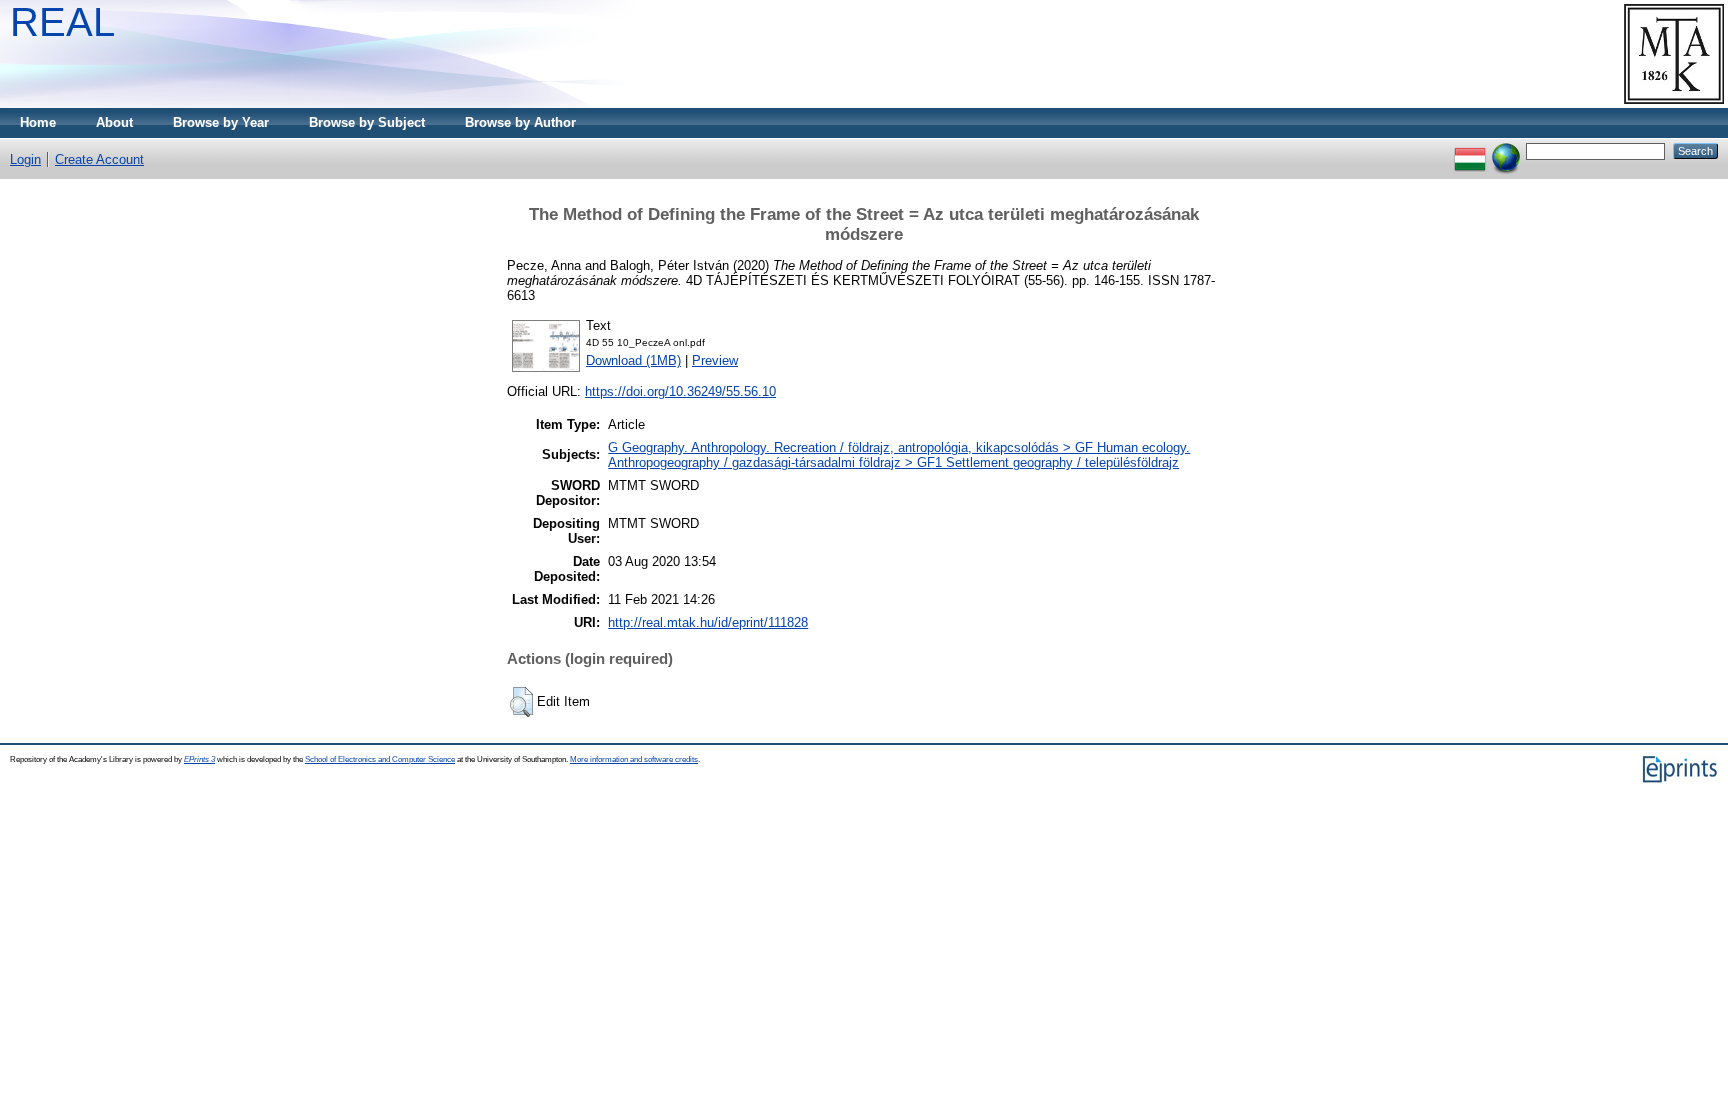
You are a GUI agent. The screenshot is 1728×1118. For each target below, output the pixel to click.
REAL (62, 22)
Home (38, 122)
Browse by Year (221, 122)
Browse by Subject (367, 122)
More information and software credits (634, 759)
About (114, 122)
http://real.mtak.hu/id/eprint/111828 (708, 622)
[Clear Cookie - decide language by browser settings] (1506, 150)
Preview (715, 360)
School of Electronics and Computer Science (380, 759)
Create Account (99, 159)
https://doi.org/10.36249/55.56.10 (680, 391)
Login (25, 159)
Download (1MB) (633, 360)
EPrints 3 (199, 759)
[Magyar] (1470, 150)
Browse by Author (520, 122)
